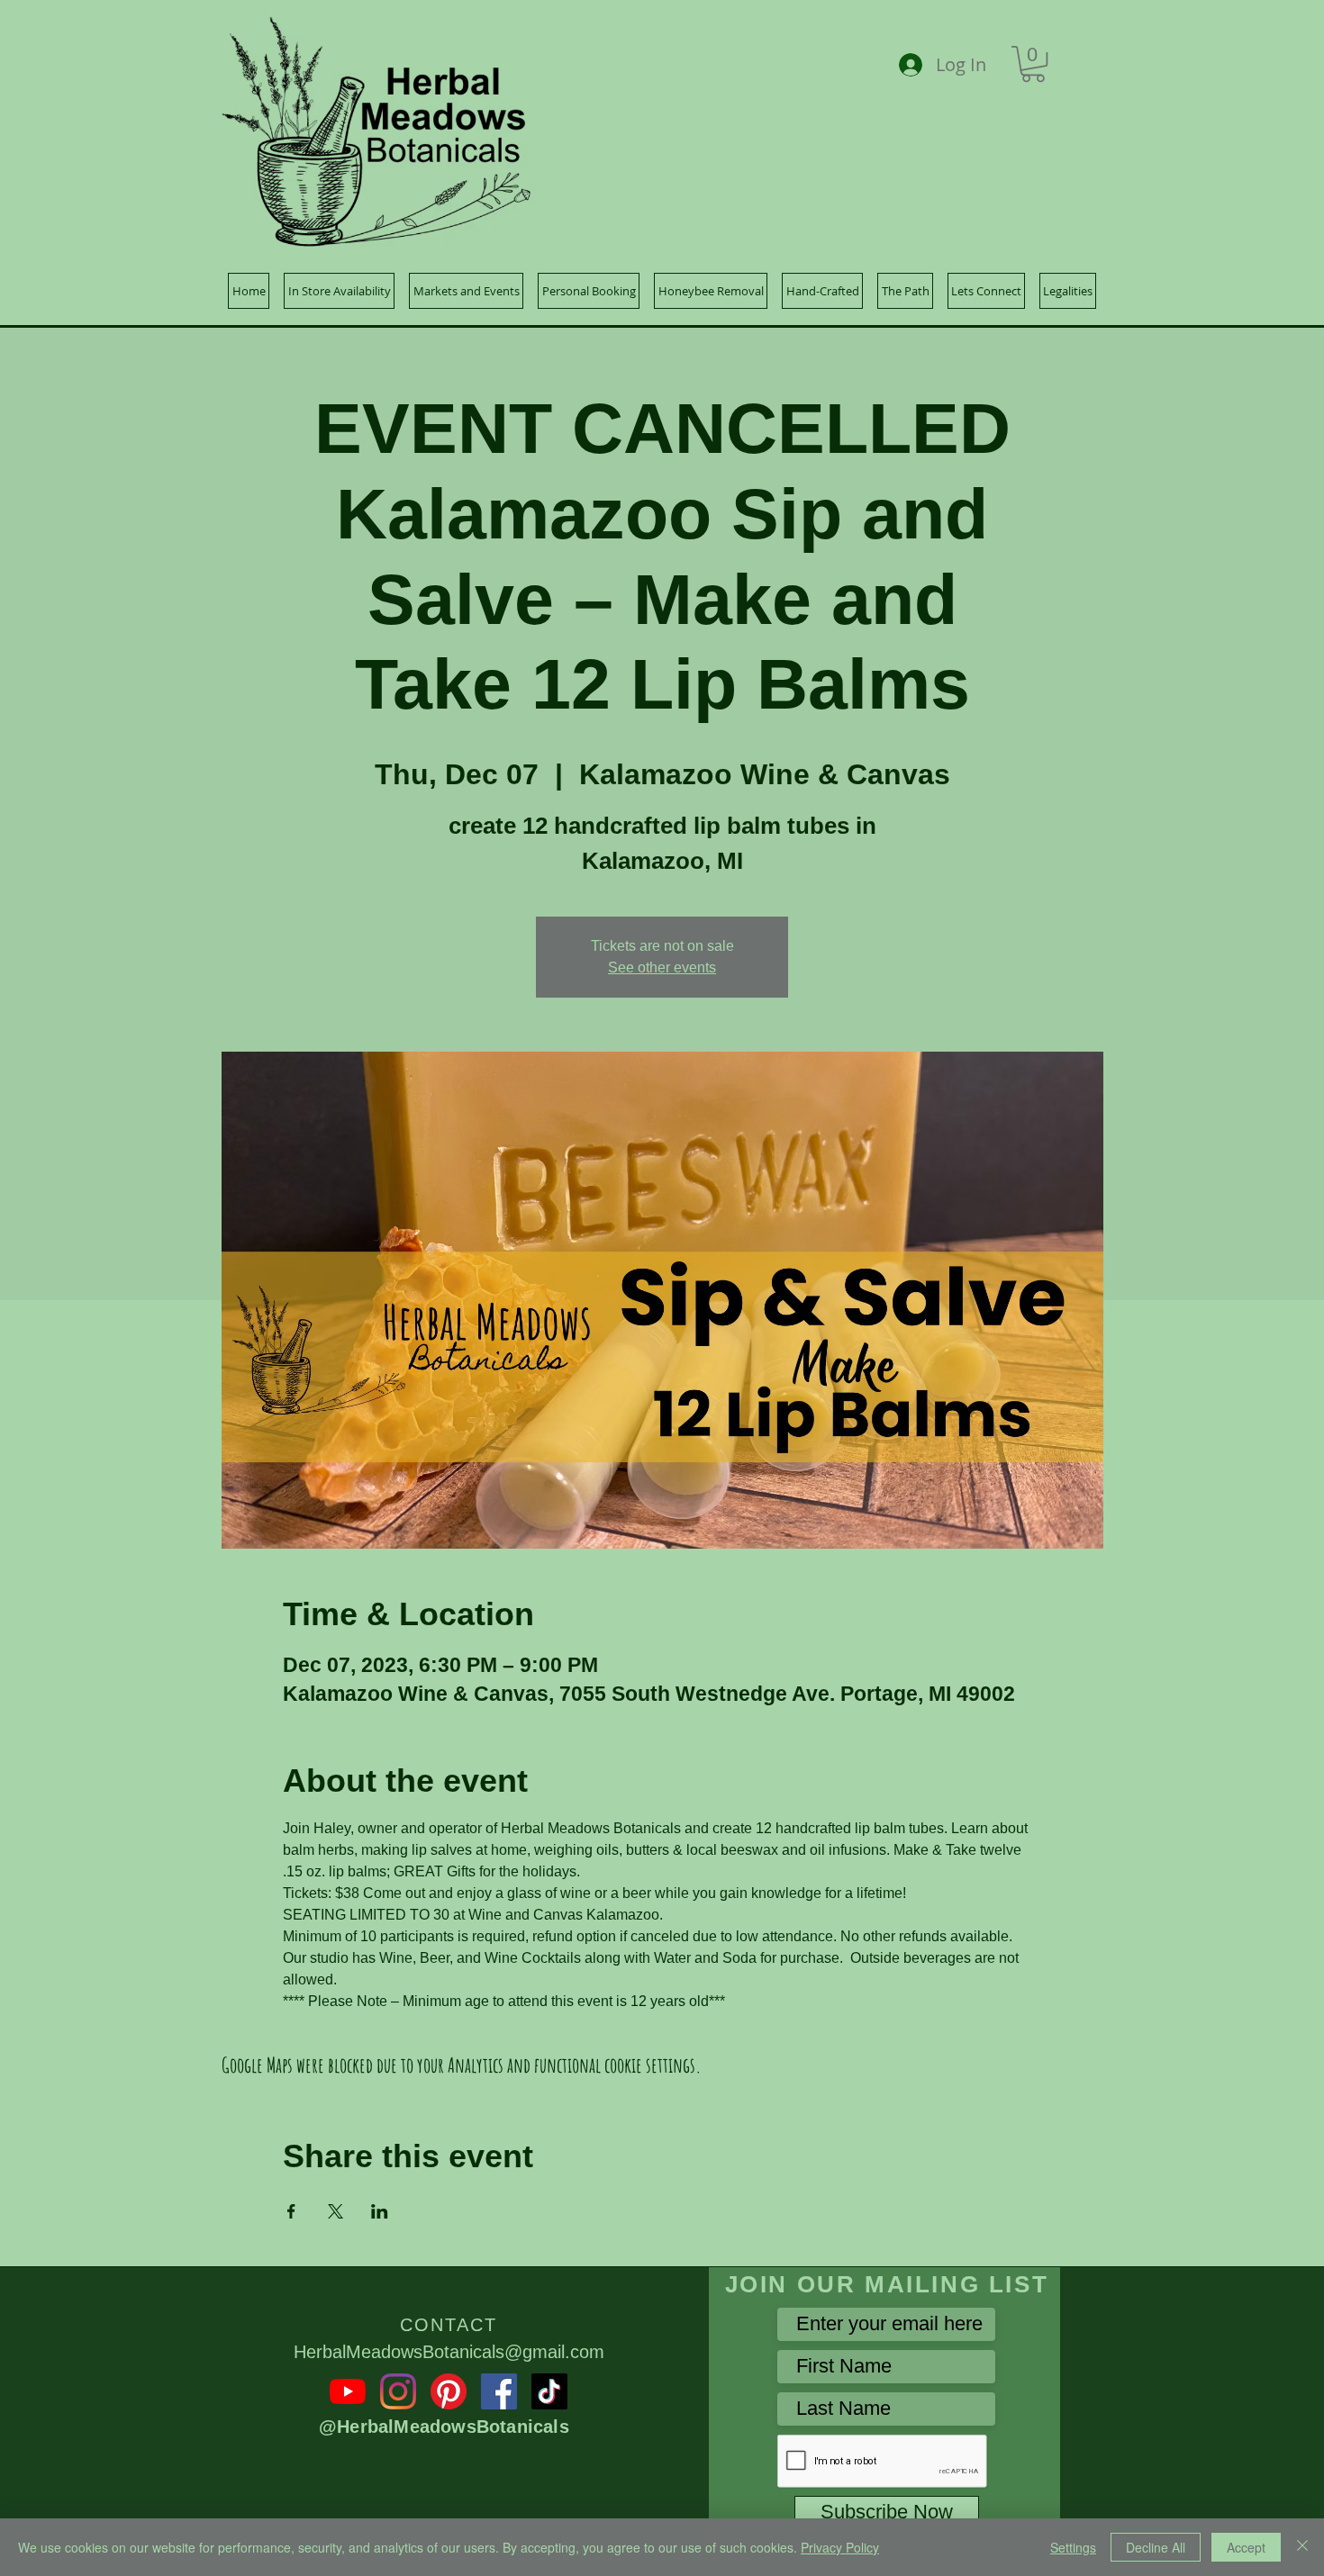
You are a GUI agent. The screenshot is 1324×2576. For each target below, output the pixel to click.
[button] (1033, 64)
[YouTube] (348, 2391)
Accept (1246, 2547)
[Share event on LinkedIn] (380, 2211)
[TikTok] (549, 2391)
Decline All (1156, 2547)
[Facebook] (499, 2391)
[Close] (1302, 2547)
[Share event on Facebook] (291, 2211)
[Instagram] (398, 2391)
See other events (662, 967)
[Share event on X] (336, 2211)
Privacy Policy (840, 2547)
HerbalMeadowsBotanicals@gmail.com (449, 2352)
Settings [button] (1073, 2547)
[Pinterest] (449, 2391)
